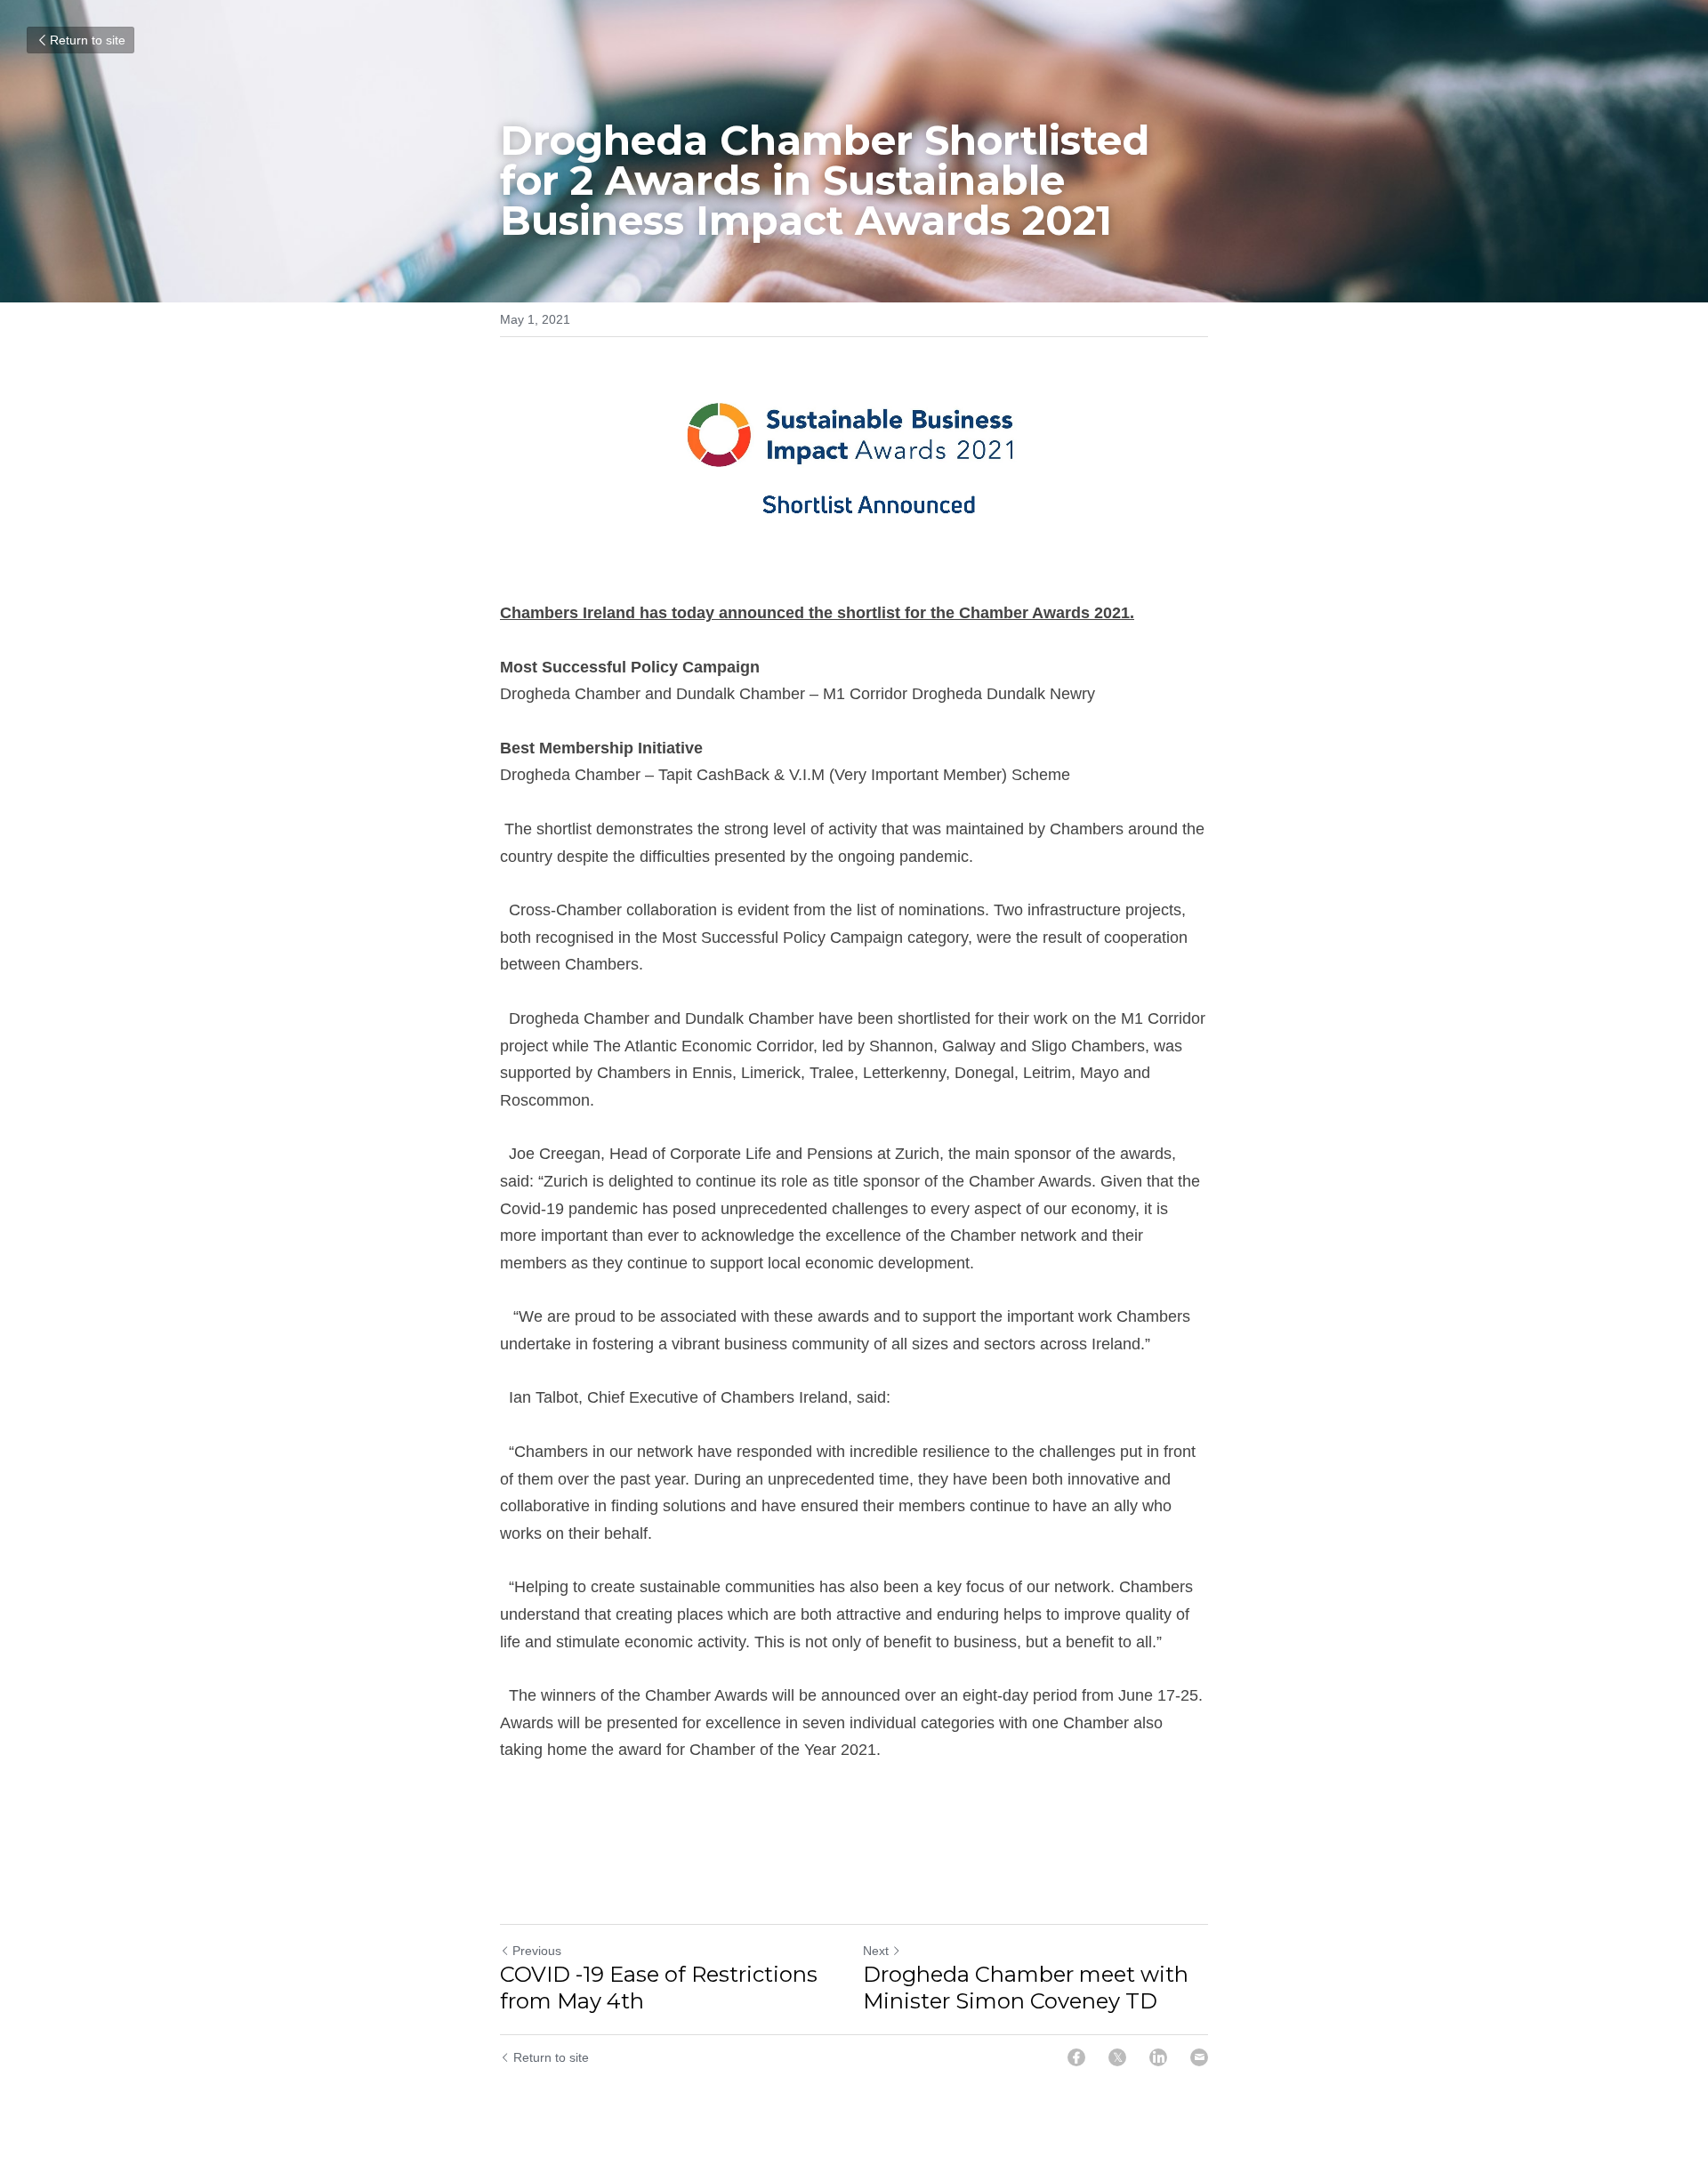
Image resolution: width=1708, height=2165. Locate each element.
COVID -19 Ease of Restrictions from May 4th (659, 1988)
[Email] (1199, 2057)
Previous (537, 1951)
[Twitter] (1117, 2057)
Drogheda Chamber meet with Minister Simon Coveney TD (1026, 1988)
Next (876, 1951)
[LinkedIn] (1158, 2057)
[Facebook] (1076, 2057)
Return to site (88, 40)
